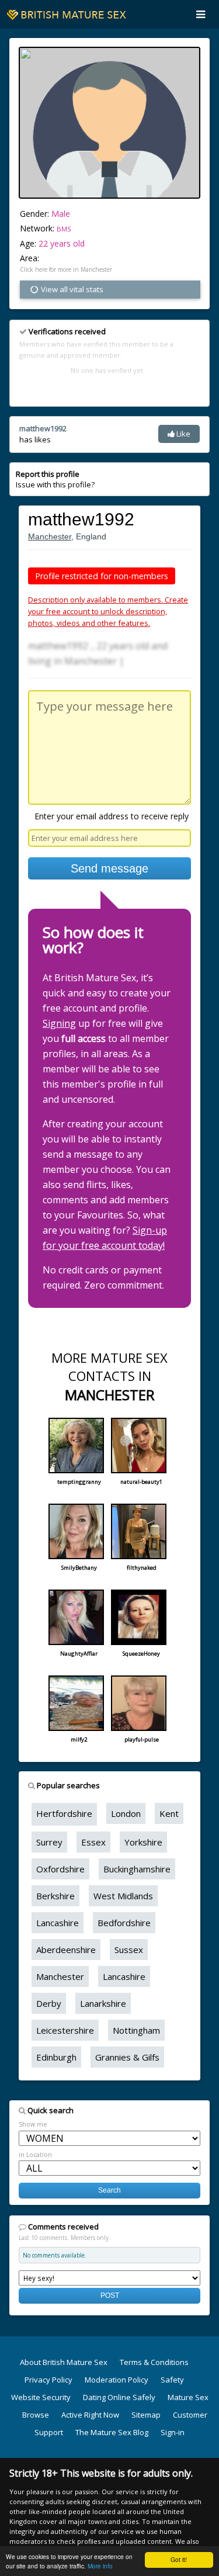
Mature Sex (188, 2397)
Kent (169, 1813)
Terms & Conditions (154, 2362)
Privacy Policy (48, 2380)
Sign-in (173, 2432)
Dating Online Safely (119, 2397)
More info (100, 2566)
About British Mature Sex (64, 2362)
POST (110, 2295)
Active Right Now (90, 2415)
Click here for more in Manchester (66, 269)
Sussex (129, 1950)
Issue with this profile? (55, 479)
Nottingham (136, 2030)
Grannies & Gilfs (127, 2057)
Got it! (179, 2559)
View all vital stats (71, 289)
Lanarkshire (103, 2003)
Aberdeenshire (66, 1950)
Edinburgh (56, 2057)
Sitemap (146, 2415)
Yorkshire (143, 1842)
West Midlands (123, 1896)
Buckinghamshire (137, 1869)
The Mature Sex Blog (112, 2432)
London (126, 1813)
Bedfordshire (124, 1923)
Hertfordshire (64, 1813)
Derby (49, 2003)
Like (182, 434)
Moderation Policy (117, 2380)
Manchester (50, 536)
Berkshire (55, 1896)
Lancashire (58, 1923)
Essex (93, 1842)
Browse (36, 2415)
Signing (59, 1023)
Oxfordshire (60, 1869)
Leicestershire (65, 2030)
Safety (172, 2380)
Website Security (41, 2397)
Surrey (49, 1842)
